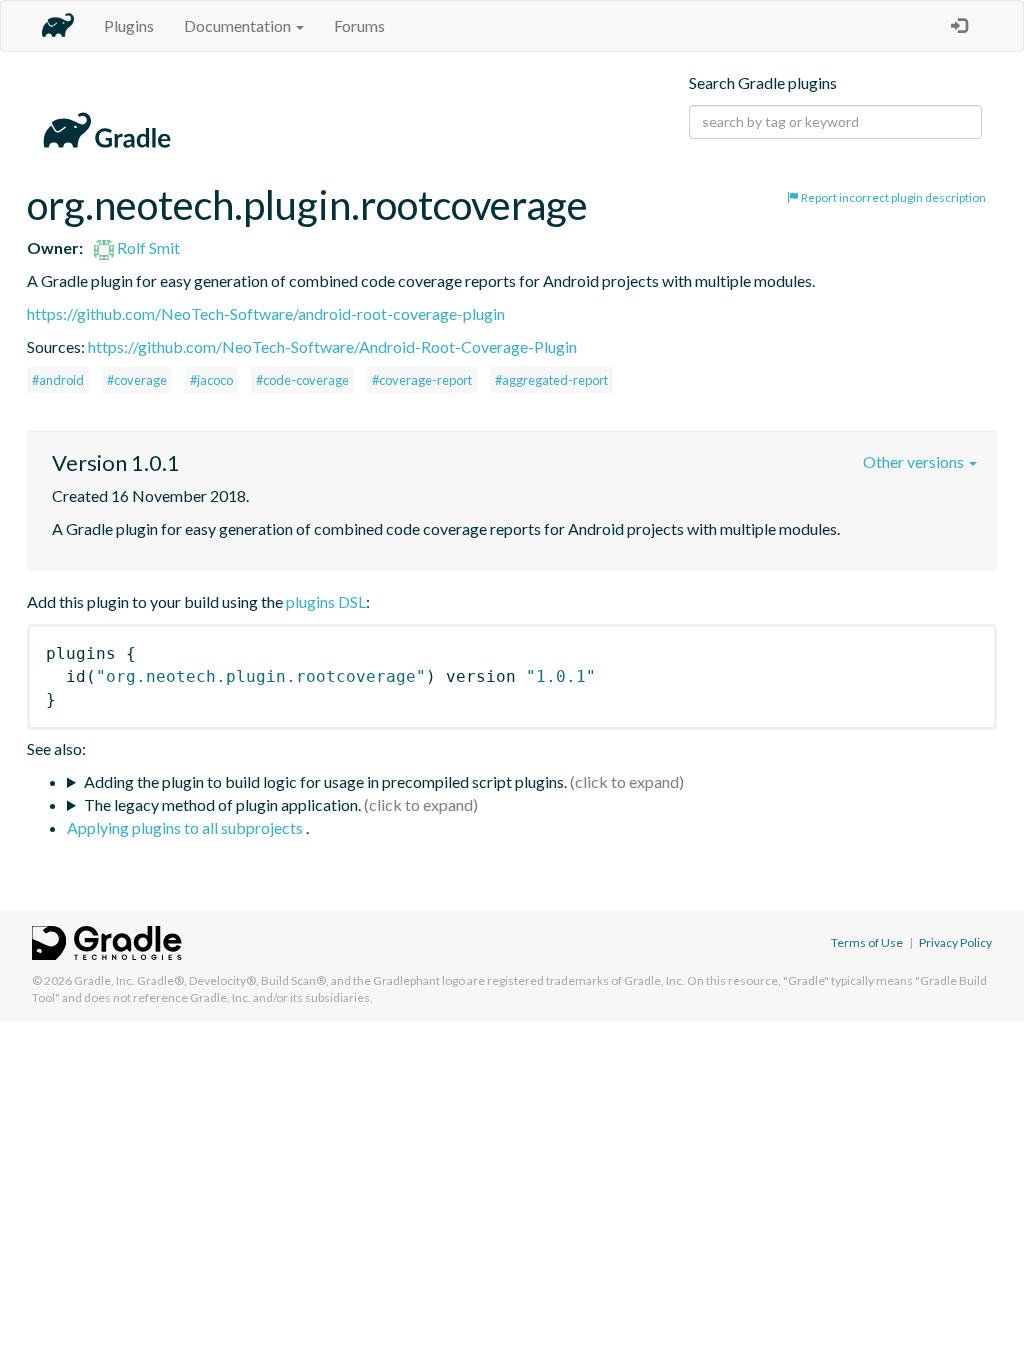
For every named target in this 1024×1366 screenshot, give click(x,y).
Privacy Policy (955, 942)
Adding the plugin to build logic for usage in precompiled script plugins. (325, 781)
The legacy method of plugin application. (222, 804)
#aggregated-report (551, 380)
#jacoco (211, 380)
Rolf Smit (147, 247)
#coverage (137, 380)
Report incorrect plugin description (892, 197)
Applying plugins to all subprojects (186, 827)
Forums (359, 25)
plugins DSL (326, 601)
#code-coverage (302, 380)
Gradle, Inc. (104, 980)
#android (58, 380)
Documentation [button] (239, 25)
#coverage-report (422, 380)
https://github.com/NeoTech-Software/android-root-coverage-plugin (266, 313)
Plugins (129, 25)
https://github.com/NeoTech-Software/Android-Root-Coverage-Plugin (332, 346)
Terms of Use (867, 942)
